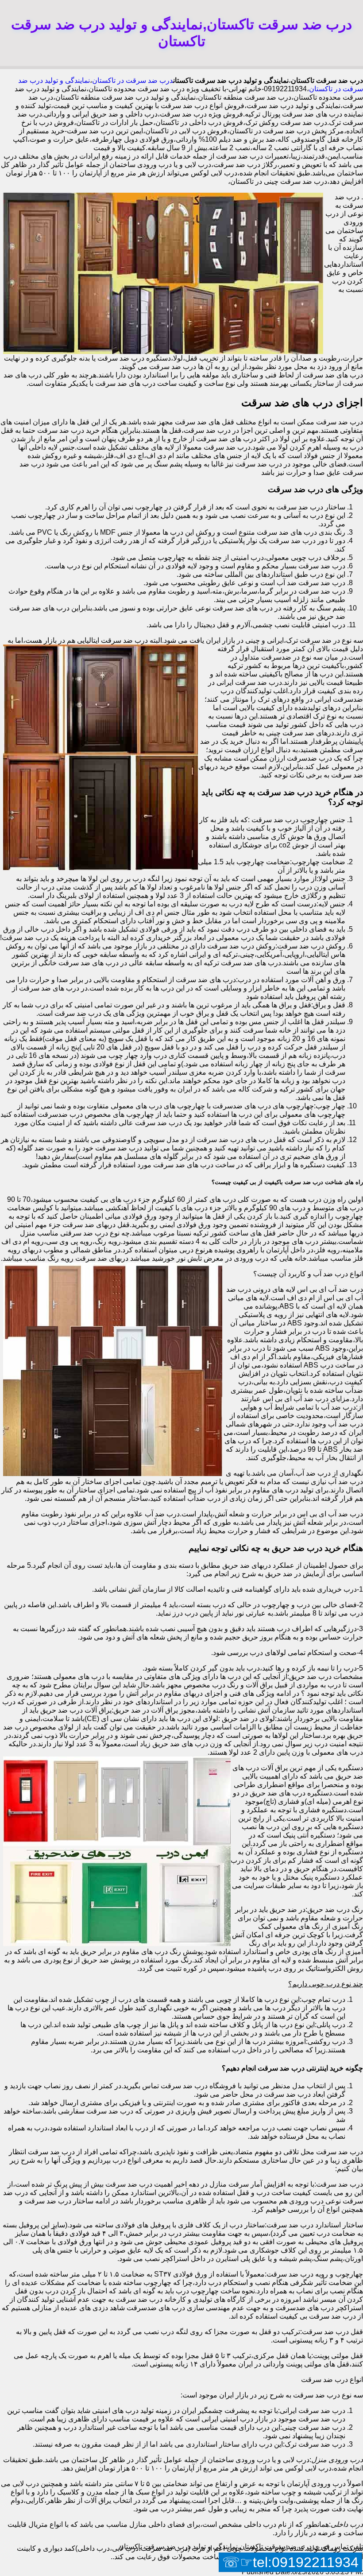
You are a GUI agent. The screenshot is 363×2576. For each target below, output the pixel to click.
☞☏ (290, 2562)
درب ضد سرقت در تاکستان (133, 80)
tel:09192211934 (306, 2562)
